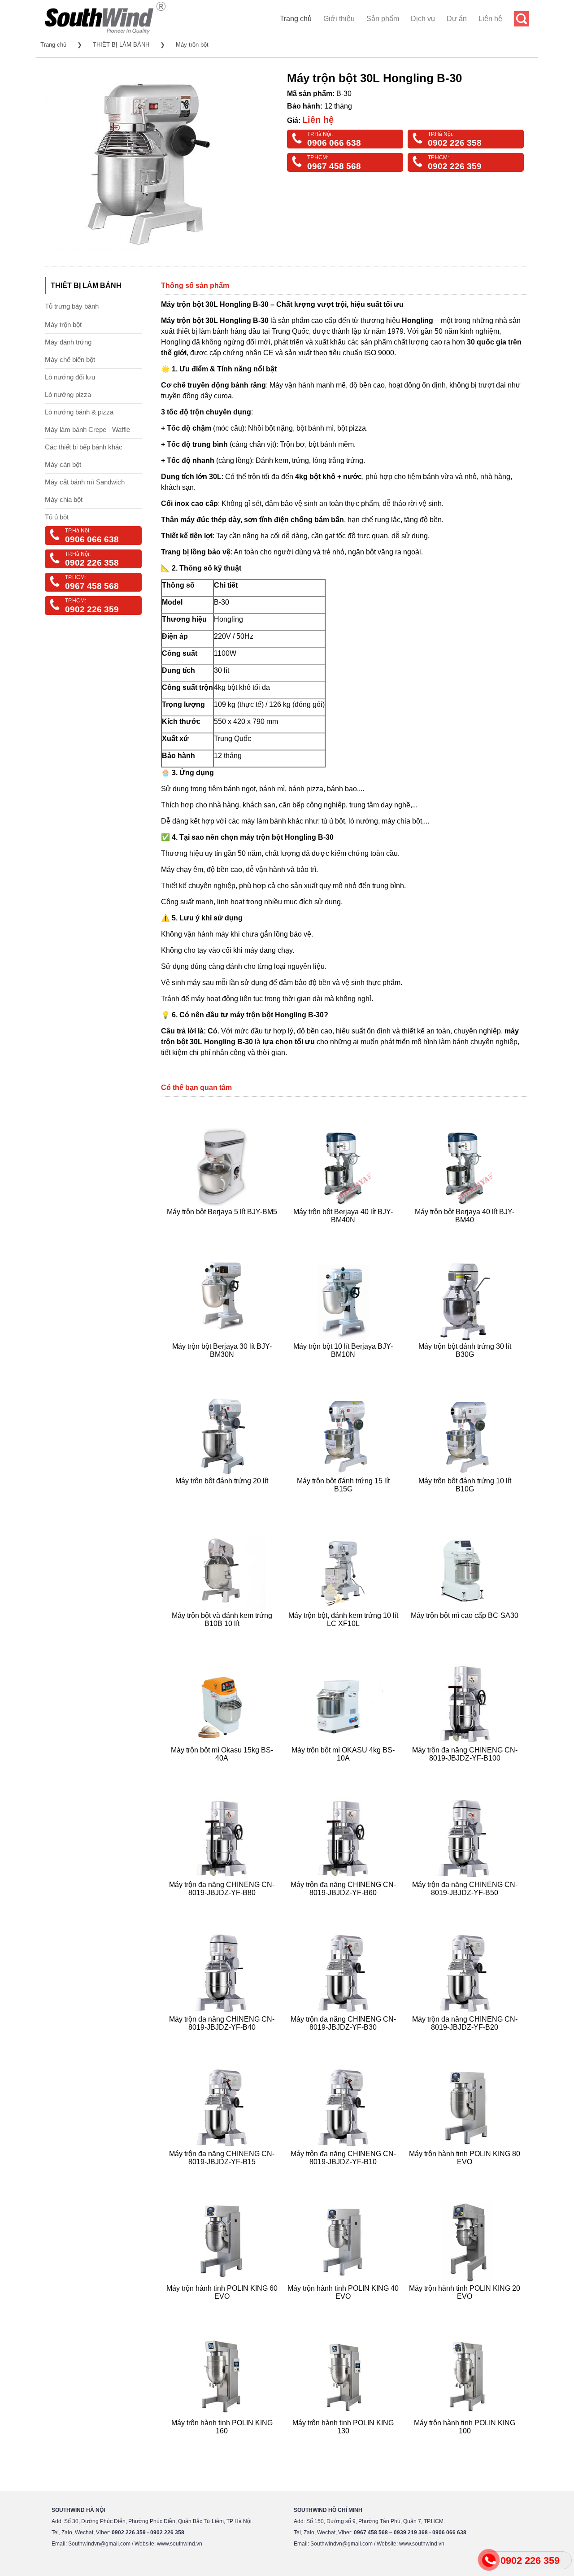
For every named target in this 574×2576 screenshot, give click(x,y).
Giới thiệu (339, 19)
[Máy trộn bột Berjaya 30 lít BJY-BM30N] (223, 1365)
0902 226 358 (455, 143)
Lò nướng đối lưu (70, 377)
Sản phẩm (383, 19)
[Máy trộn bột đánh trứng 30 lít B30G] (466, 1365)
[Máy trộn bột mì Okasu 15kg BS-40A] (223, 1769)
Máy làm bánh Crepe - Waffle (87, 429)
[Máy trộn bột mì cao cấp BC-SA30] (466, 1634)
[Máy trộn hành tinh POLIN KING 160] (223, 2442)
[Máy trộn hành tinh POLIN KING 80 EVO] (466, 2173)
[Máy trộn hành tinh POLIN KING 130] (345, 2442)
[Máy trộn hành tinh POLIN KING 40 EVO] (345, 2307)
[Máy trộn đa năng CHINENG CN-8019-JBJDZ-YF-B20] (466, 2038)
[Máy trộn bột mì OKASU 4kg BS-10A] (345, 1769)
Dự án (457, 19)
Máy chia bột (64, 499)
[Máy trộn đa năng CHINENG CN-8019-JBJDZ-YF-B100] (466, 1769)
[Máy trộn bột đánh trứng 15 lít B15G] (345, 1500)
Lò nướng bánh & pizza (79, 412)
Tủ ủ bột (57, 517)
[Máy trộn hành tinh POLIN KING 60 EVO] (223, 2307)
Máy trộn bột (192, 45)
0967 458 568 (334, 166)
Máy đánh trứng (68, 342)
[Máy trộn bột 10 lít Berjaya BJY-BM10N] (345, 1365)
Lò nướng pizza (68, 394)
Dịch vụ (423, 19)
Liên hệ (490, 19)
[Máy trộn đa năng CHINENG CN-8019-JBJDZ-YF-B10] (345, 2173)
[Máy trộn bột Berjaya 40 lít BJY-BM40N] (345, 1231)
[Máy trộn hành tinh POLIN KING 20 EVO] (466, 2307)
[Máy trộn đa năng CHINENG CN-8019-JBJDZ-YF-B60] (345, 1903)
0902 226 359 (455, 166)
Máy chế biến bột (70, 360)
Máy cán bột (63, 464)
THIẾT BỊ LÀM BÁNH (121, 45)
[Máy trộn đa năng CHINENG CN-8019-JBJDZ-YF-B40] (223, 2038)
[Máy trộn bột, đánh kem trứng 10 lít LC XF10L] (345, 1634)
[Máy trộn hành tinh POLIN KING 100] (466, 2442)
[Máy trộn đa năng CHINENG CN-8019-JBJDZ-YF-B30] (345, 2038)
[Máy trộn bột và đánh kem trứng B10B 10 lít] (223, 1634)
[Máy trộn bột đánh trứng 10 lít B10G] (466, 1500)
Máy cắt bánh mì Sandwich (85, 482)
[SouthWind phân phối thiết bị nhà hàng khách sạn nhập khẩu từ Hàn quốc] (105, 33)
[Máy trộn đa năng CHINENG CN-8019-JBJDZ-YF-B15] (223, 2173)
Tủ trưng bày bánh (72, 306)
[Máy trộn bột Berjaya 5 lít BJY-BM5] (223, 1231)
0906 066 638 (334, 143)
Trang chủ (296, 19)
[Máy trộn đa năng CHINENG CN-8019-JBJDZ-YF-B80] (223, 1903)
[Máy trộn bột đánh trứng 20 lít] (223, 1500)
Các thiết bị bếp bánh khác (84, 447)
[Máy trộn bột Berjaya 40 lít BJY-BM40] (466, 1231)
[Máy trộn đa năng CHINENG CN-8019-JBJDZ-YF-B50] (466, 1903)
